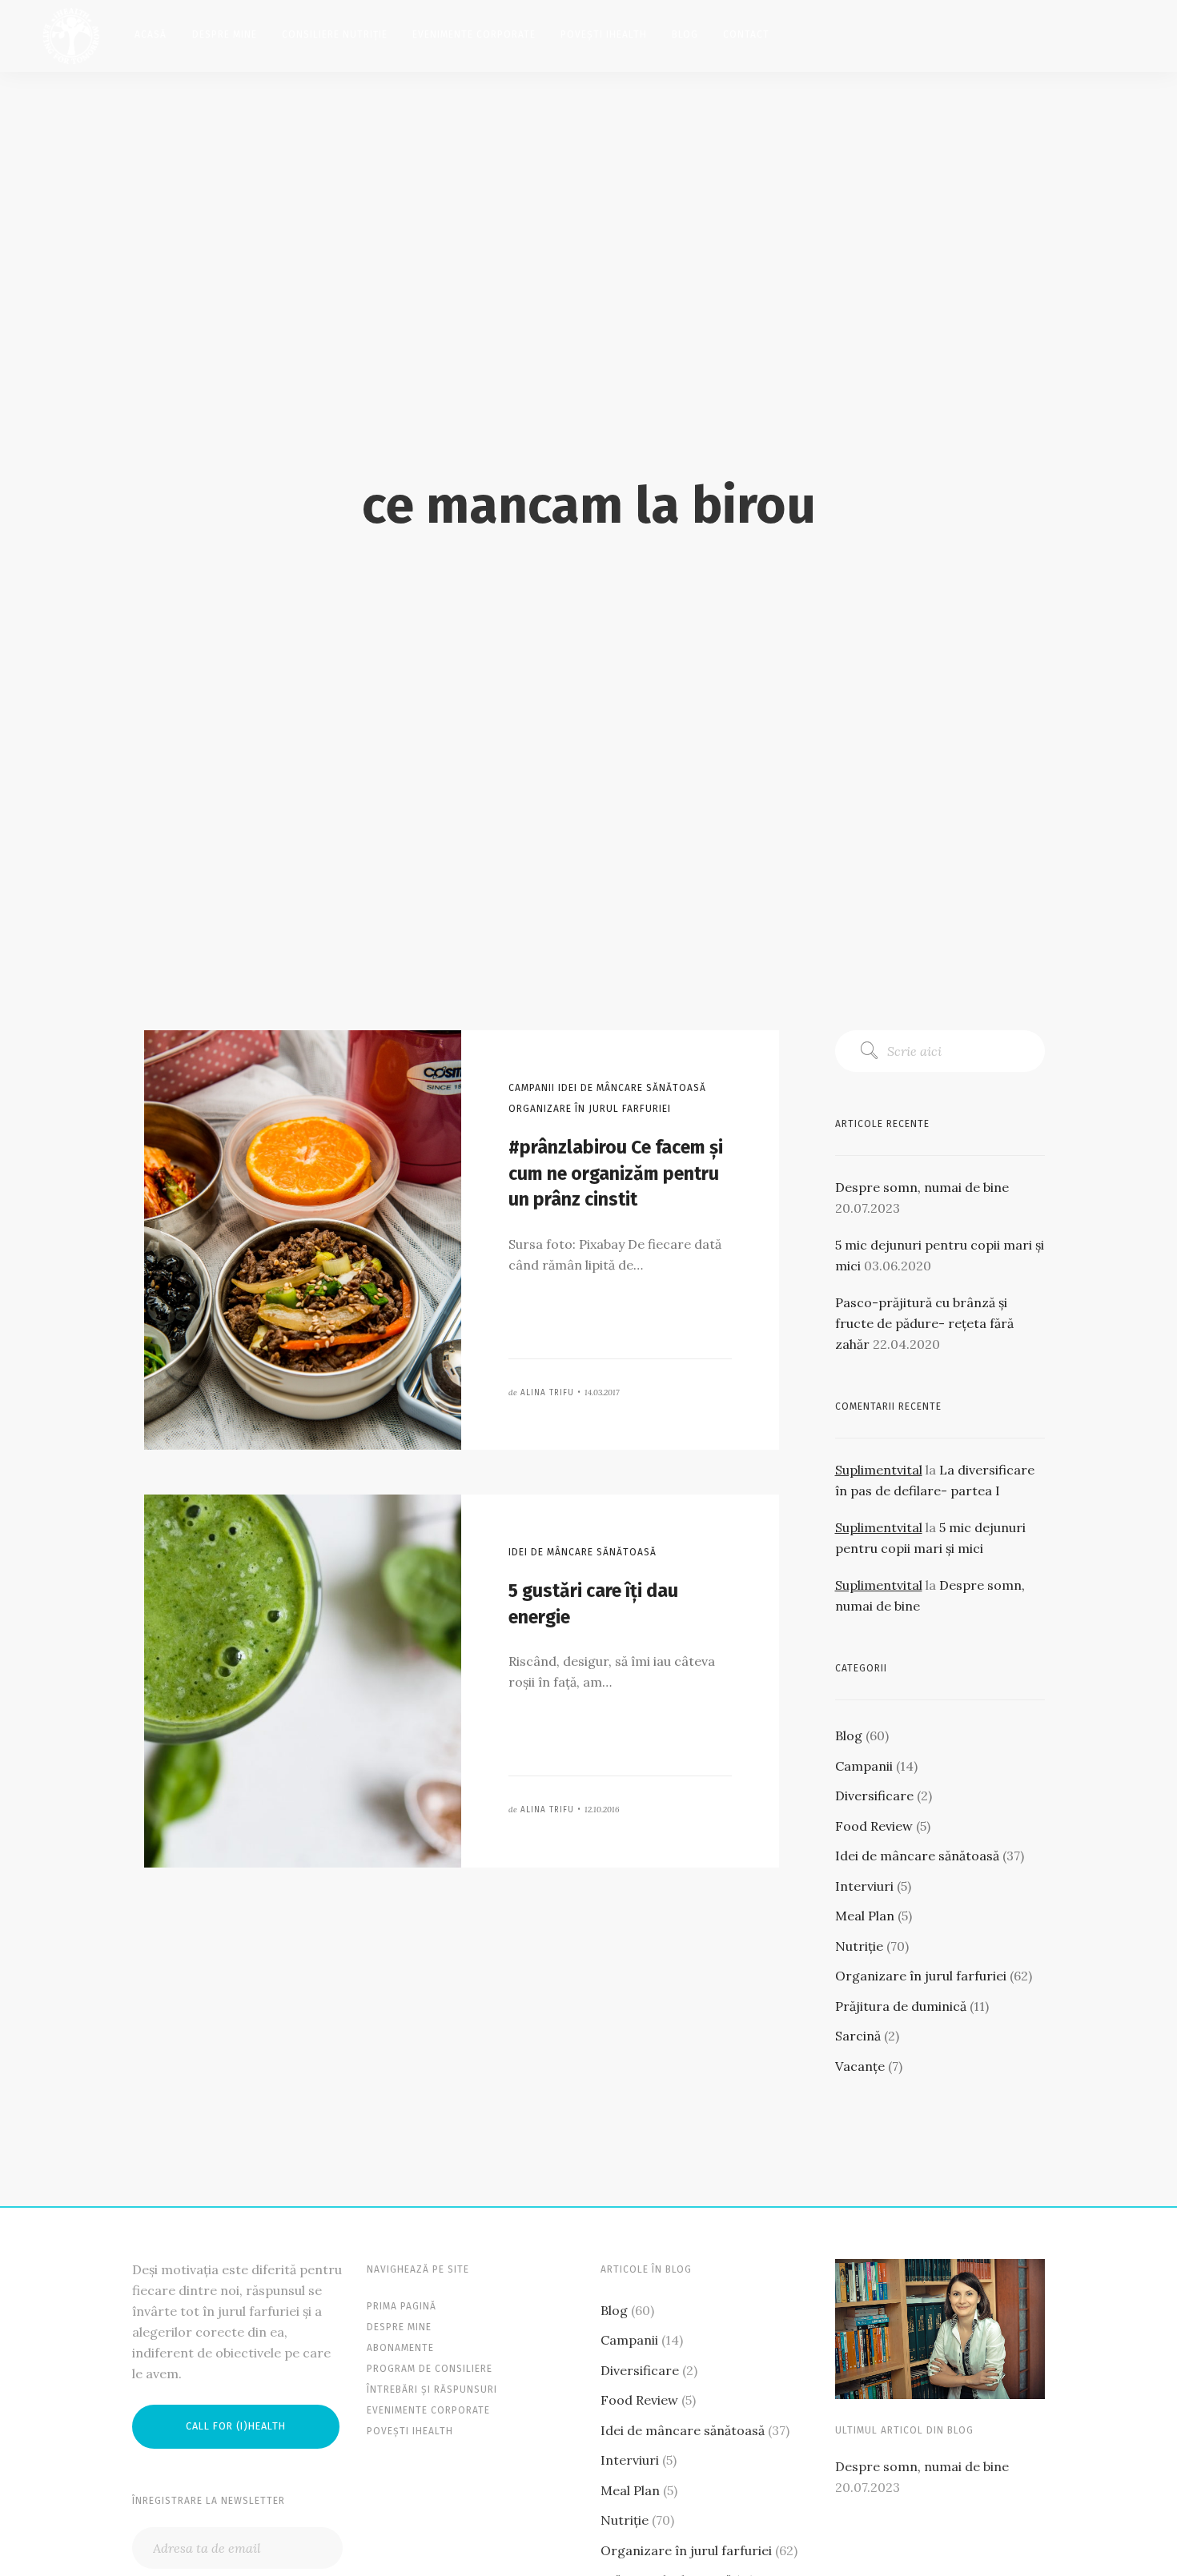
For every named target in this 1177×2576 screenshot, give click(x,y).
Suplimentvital (879, 1470)
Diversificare (874, 1796)
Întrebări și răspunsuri (432, 2389)
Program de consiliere (430, 2369)
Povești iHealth (604, 34)
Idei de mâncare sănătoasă (917, 1856)
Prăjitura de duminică (901, 2006)
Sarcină (858, 2036)
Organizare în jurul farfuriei (921, 1976)
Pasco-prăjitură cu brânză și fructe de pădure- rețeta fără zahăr (924, 1323)
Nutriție (859, 1946)
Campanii (864, 1766)
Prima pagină (402, 2306)
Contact (746, 34)
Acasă (151, 34)
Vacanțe (860, 2066)
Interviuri (864, 1886)
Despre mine (225, 34)
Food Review (874, 1826)
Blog (685, 34)
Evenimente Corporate (474, 34)
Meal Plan (865, 1916)
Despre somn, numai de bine (922, 1187)
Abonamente (400, 2348)
